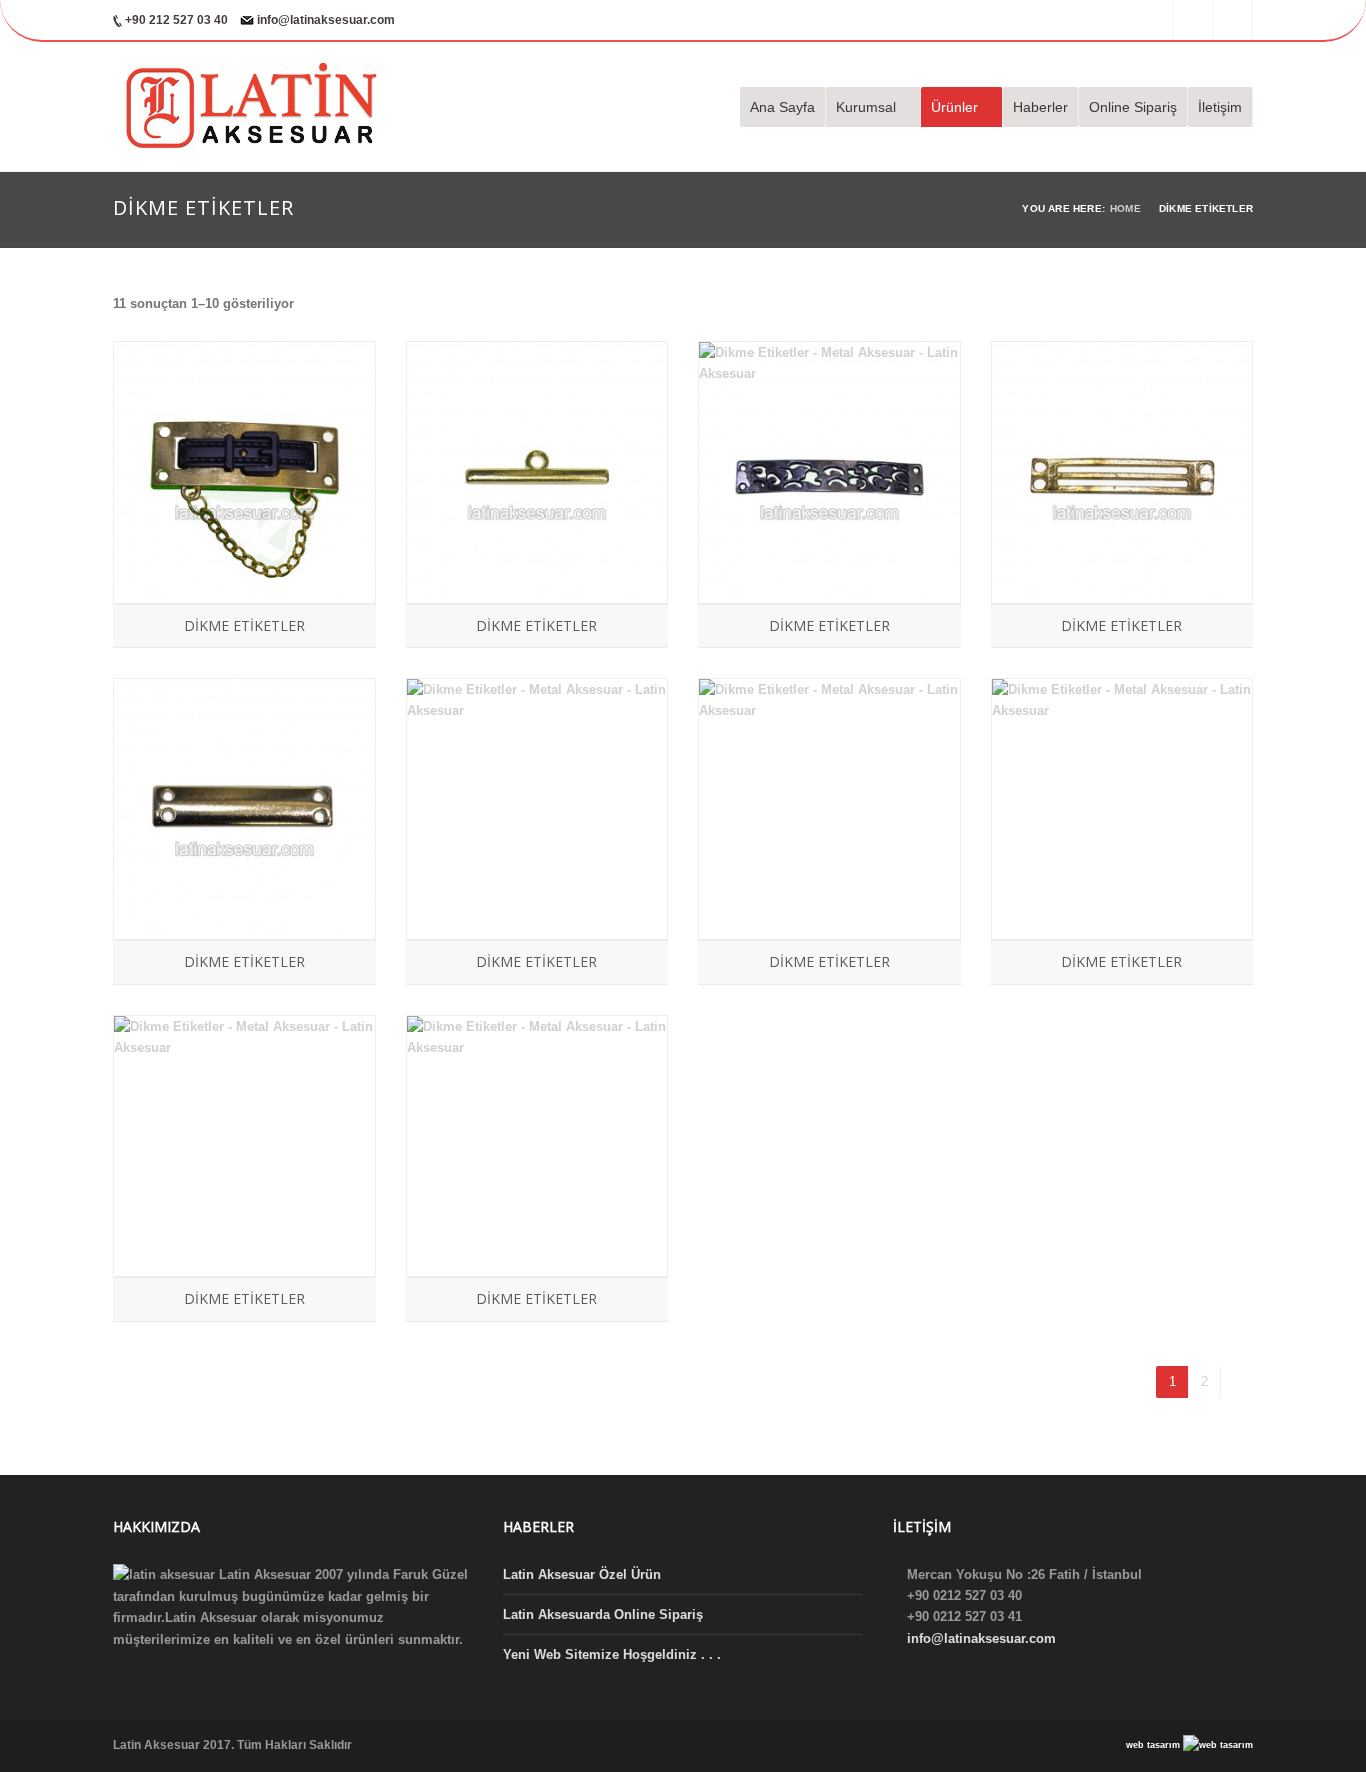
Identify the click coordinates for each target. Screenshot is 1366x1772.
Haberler (1040, 107)
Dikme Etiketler (244, 625)
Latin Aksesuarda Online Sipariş (603, 1614)
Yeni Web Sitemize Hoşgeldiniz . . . (612, 1654)
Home (1125, 208)
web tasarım (1154, 1745)
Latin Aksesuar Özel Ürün (582, 1574)
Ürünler (954, 107)
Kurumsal (866, 107)
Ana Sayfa (782, 107)
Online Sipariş (1133, 107)
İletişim (1220, 107)
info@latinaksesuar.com (326, 20)
